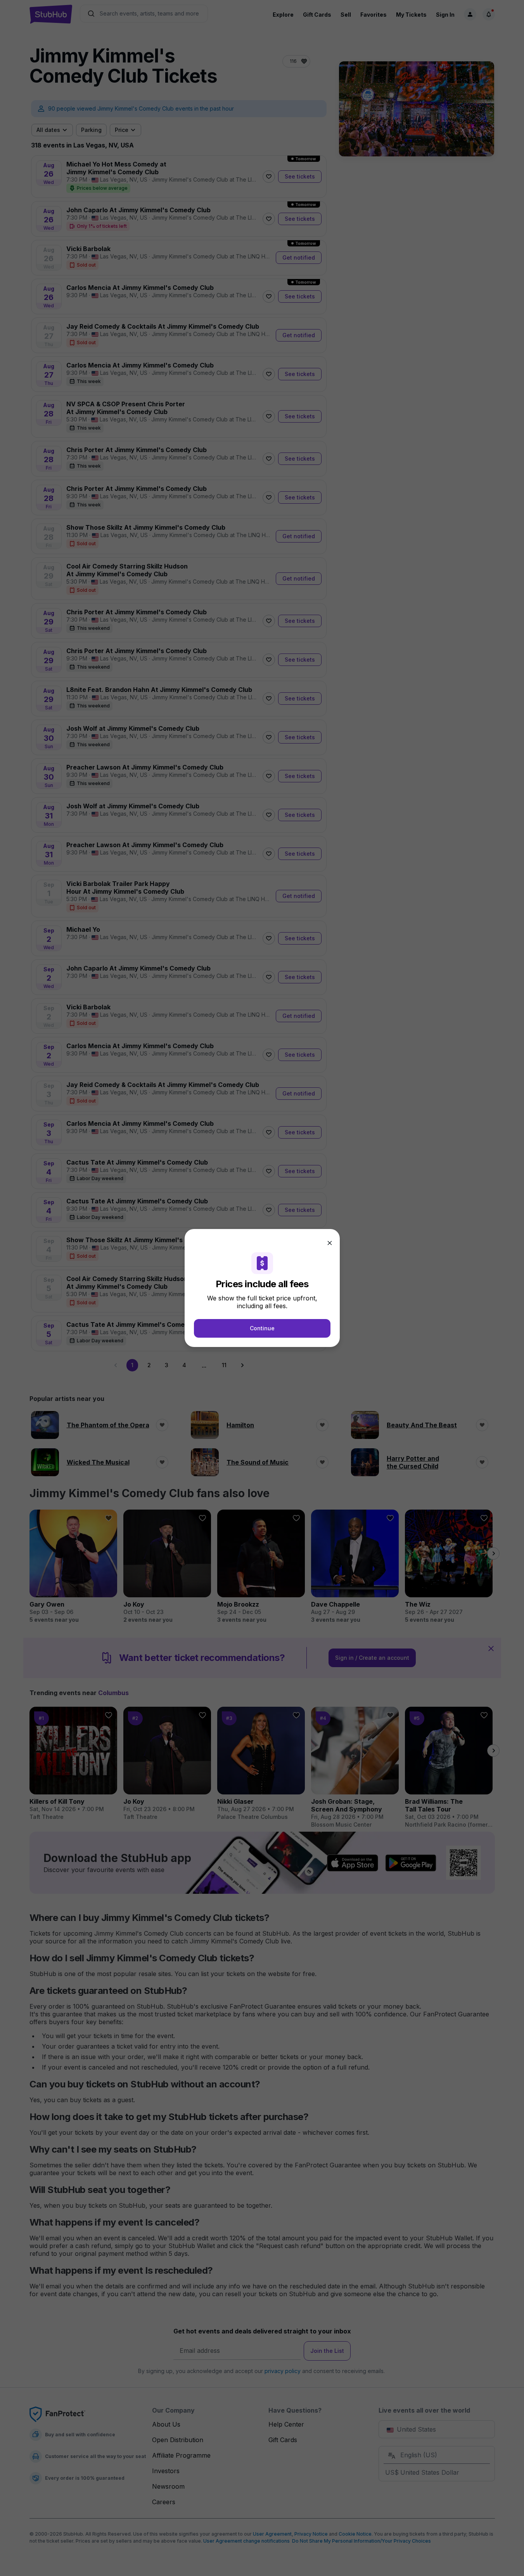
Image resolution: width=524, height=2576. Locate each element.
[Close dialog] (330, 1243)
